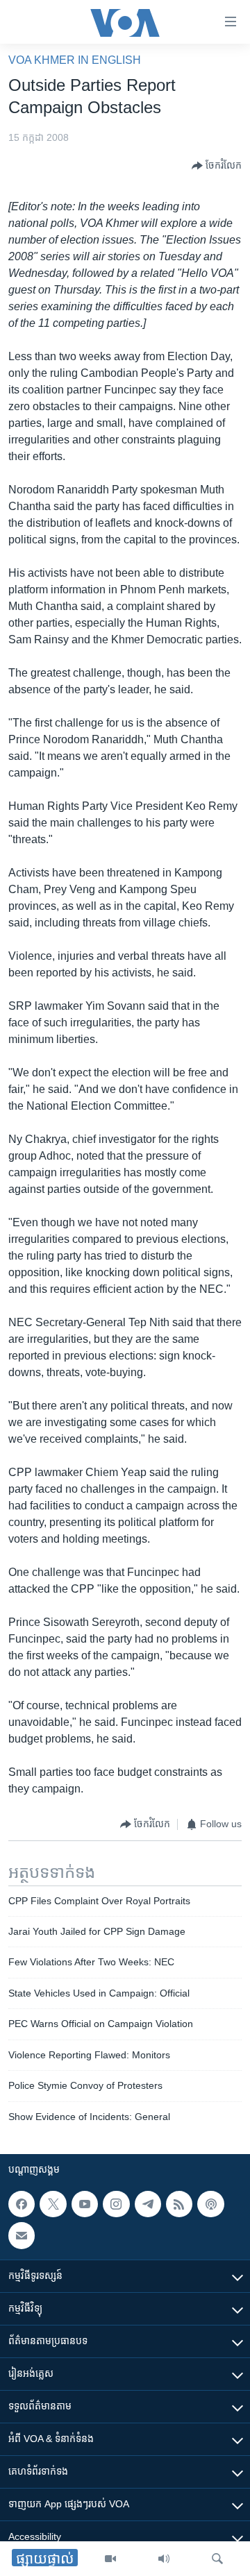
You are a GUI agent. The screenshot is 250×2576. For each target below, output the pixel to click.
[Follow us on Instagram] (116, 2204)
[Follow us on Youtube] (85, 2204)
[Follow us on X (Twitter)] (53, 2204)
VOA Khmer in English (75, 60)
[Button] (217, 166)
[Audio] (164, 2559)
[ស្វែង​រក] (217, 2559)
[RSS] (179, 2204)
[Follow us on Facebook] (22, 2204)
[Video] (110, 2559)
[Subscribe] (22, 2235)
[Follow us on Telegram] (148, 2204)
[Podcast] (210, 2204)
